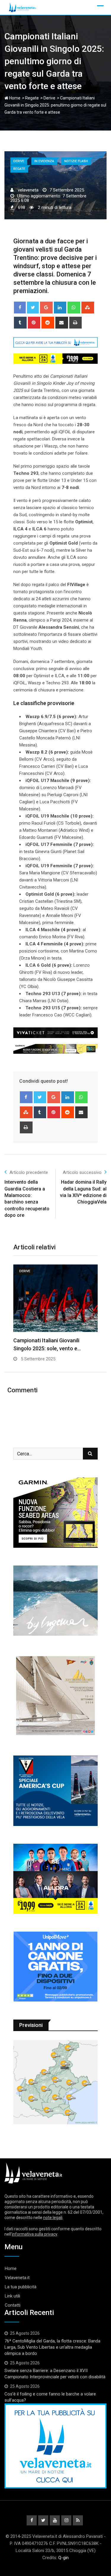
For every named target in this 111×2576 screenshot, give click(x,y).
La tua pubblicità (21, 2287)
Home (14, 98)
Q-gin (63, 2558)
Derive (49, 98)
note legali (53, 2218)
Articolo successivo (82, 1172)
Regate (32, 98)
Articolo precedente (29, 1172)
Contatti (13, 2305)
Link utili (12, 2296)
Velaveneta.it (17, 2278)
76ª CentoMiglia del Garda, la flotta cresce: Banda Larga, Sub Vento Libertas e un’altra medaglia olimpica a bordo (52, 2347)
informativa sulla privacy (34, 2234)
